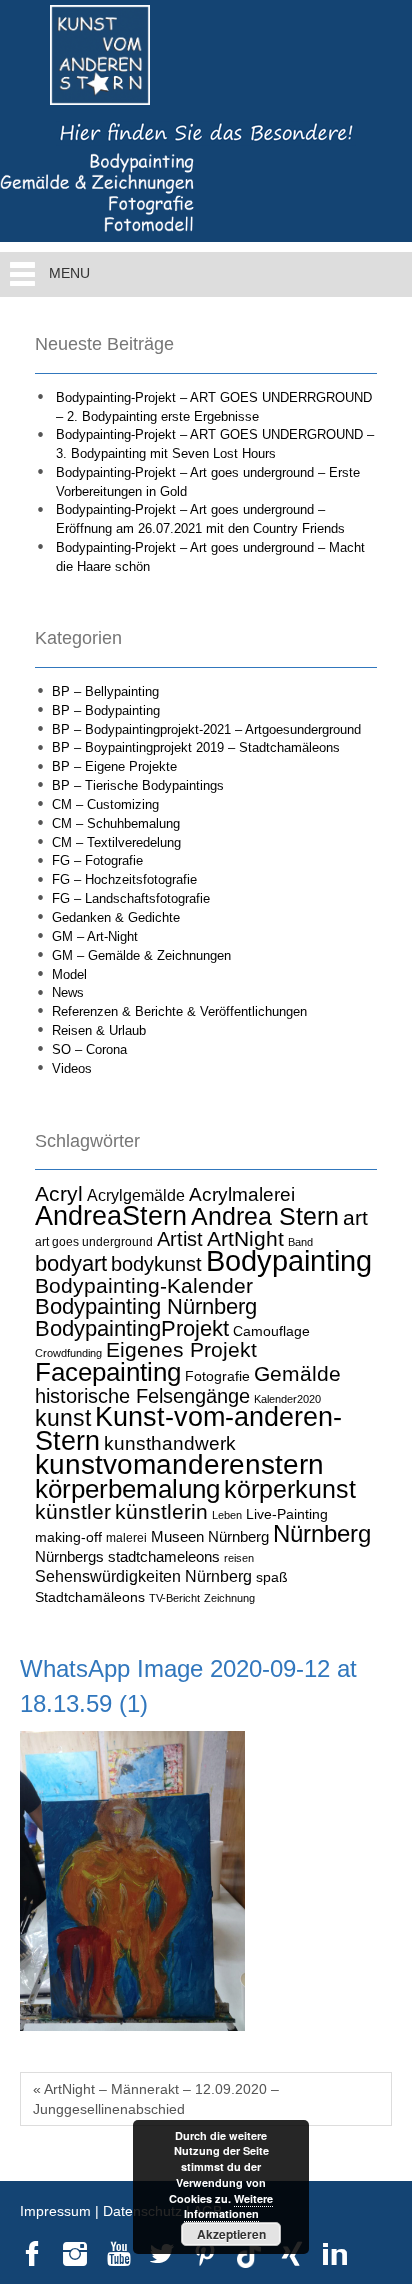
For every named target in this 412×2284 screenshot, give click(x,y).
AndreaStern (111, 1215)
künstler (73, 1512)
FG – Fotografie (97, 860)
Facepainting (108, 1372)
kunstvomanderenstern (179, 1464)
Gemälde (297, 1373)
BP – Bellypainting (105, 691)
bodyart (71, 1263)
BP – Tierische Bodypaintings (138, 785)
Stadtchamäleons (90, 1597)
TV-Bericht (174, 1598)
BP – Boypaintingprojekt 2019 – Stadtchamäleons (196, 747)
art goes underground (94, 1242)
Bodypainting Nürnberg (146, 1306)
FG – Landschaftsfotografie (131, 898)
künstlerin (161, 1512)
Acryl (59, 1193)
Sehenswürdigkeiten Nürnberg (143, 1576)
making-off (68, 1537)
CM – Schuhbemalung (116, 823)
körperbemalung (127, 1489)
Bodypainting (289, 1260)
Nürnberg (322, 1533)
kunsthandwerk (170, 1443)
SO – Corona (89, 1049)
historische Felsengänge (142, 1396)
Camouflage (271, 1331)
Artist (180, 1239)
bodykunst (156, 1264)
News (68, 992)
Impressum (55, 2211)
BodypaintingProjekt (132, 1328)
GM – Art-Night (95, 936)
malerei (126, 1538)
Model (69, 974)
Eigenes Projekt (181, 1350)
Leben (227, 1515)
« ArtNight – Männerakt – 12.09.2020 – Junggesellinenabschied (156, 2099)
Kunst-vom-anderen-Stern (188, 1429)
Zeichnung (229, 1598)
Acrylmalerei (242, 1194)
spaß (272, 1577)
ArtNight (245, 1238)
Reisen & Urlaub (99, 1030)
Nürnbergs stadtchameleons (127, 1556)
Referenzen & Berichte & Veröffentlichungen (179, 1011)
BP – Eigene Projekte (114, 766)
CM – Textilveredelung (116, 842)
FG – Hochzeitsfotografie (124, 879)
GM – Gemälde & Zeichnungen (141, 955)
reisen (239, 1558)
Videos (72, 1068)
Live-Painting (287, 1514)
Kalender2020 (287, 1399)
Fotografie (217, 1376)
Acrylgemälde (136, 1195)
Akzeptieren (231, 2234)
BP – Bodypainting (106, 710)
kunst (63, 1418)
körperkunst (290, 1489)
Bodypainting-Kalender (144, 1286)
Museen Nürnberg (210, 1536)
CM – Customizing (105, 804)
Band (300, 1242)
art (355, 1218)
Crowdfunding (68, 1353)
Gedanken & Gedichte (116, 917)
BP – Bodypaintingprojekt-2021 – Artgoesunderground (206, 729)
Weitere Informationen (229, 2206)
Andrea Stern (265, 1216)
